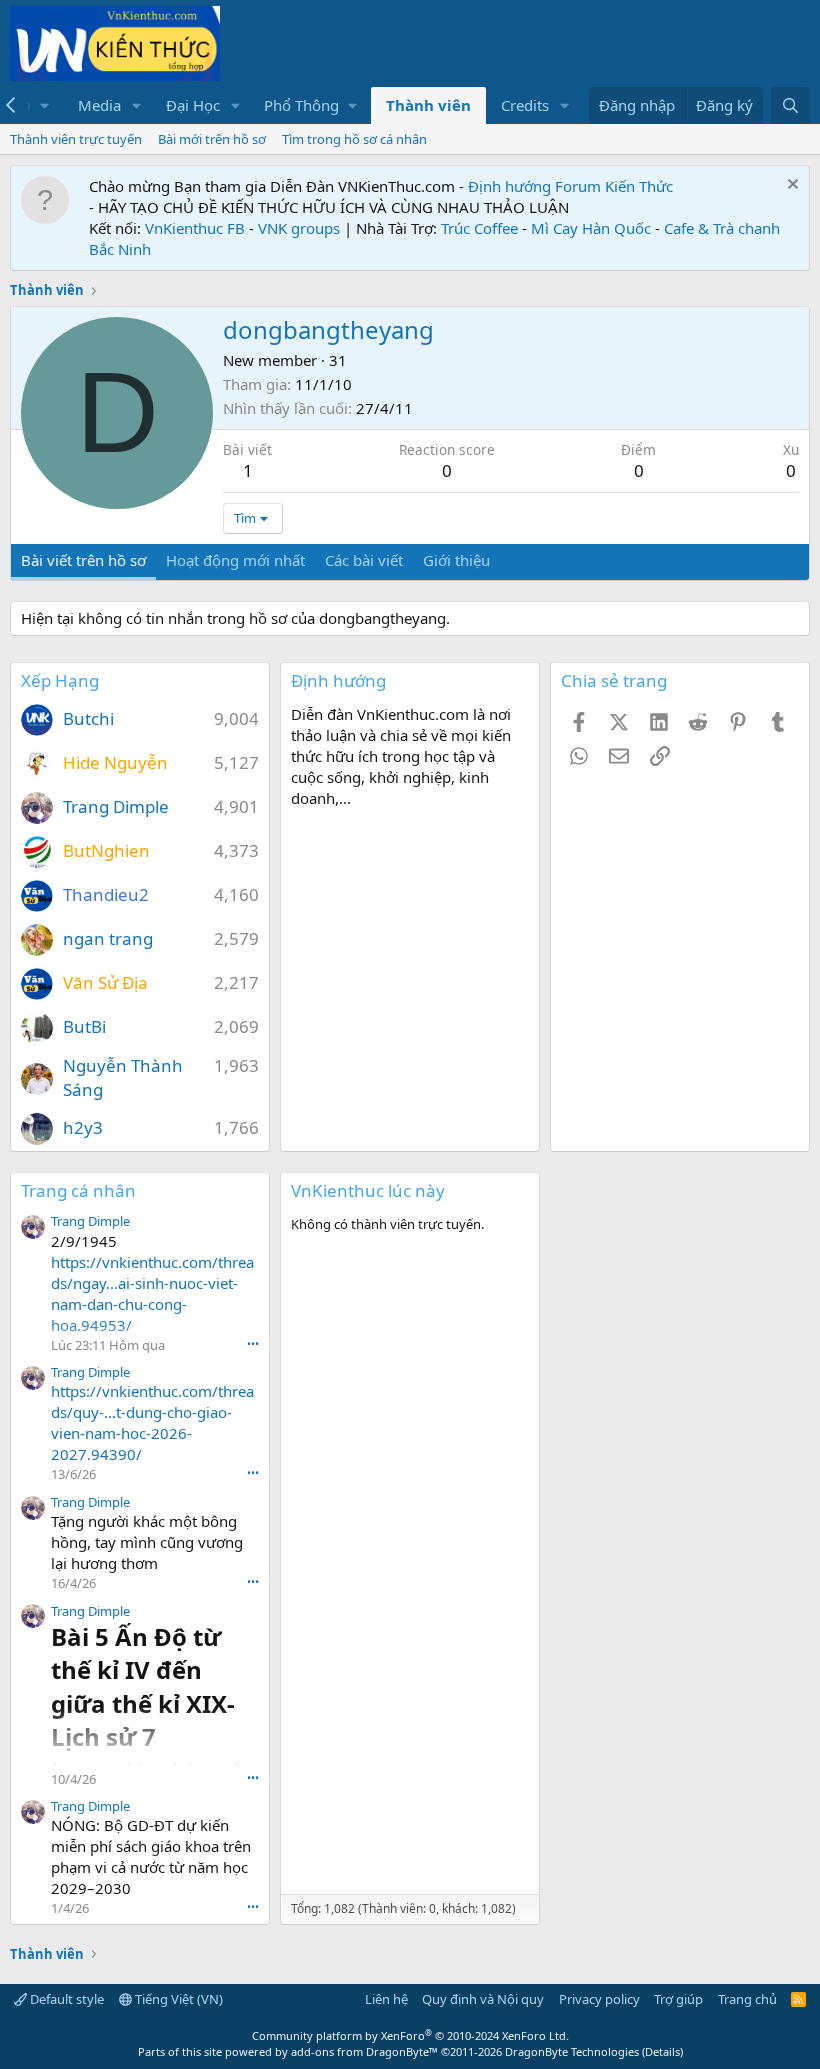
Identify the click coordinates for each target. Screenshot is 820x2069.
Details (662, 2051)
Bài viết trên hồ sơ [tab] (83, 560)
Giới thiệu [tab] (456, 560)
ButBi (84, 1026)
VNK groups (299, 228)
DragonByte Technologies (572, 2051)
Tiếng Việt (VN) (177, 1999)
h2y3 (83, 1127)
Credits (525, 105)
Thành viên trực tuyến (76, 139)
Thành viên (428, 105)
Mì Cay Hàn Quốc (591, 228)
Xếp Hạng (60, 680)
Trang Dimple (116, 806)
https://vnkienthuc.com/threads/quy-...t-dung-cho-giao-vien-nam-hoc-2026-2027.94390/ (152, 1422)
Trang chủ (747, 1999)
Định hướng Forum (534, 186)
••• (253, 1343)
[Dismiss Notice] (790, 186)
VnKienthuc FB (195, 228)
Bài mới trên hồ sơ (212, 139)
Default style (65, 1999)
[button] (137, 105)
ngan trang (108, 938)
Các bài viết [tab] (364, 560)
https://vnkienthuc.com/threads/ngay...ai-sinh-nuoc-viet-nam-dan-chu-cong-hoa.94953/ (152, 1293)
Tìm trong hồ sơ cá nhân (354, 139)
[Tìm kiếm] (790, 105)
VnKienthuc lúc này (368, 1190)
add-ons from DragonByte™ (364, 2051)
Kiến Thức (639, 186)
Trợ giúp (678, 1999)
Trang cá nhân (78, 1190)
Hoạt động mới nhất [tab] (235, 560)
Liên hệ (386, 1999)
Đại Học (193, 105)
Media (99, 105)
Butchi (88, 718)
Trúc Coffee (479, 228)
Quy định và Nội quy (483, 1999)
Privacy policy (599, 1999)
